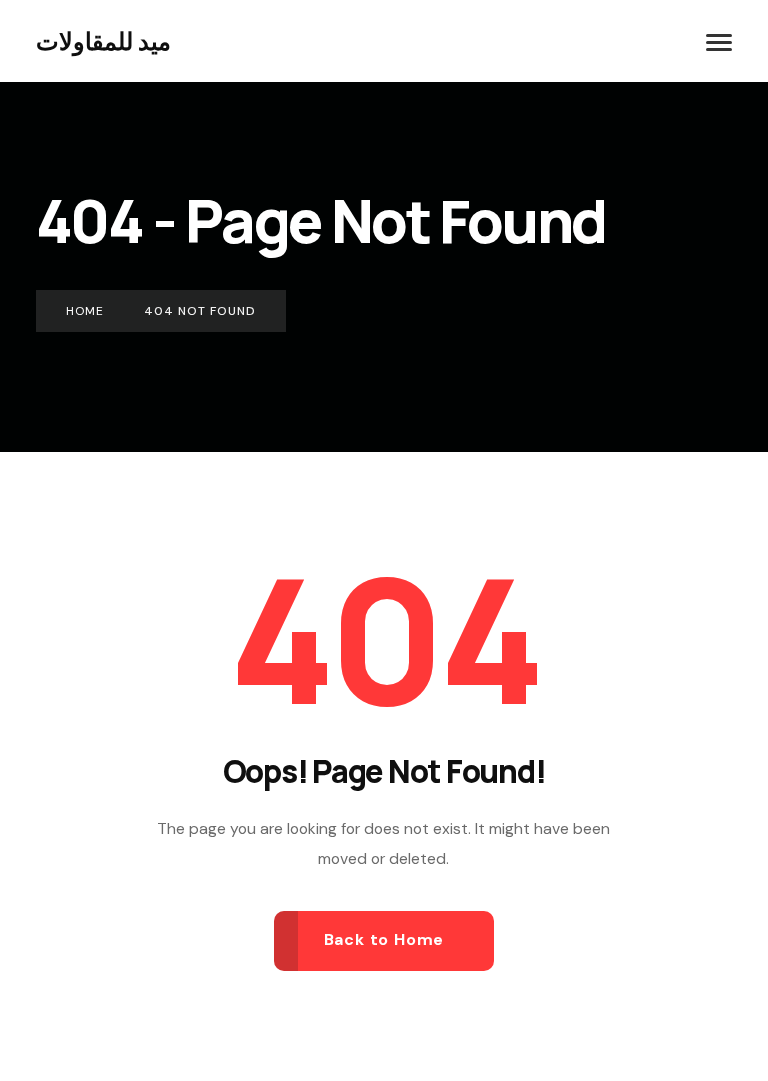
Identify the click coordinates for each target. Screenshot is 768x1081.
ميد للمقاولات (103, 40)
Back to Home (384, 939)
